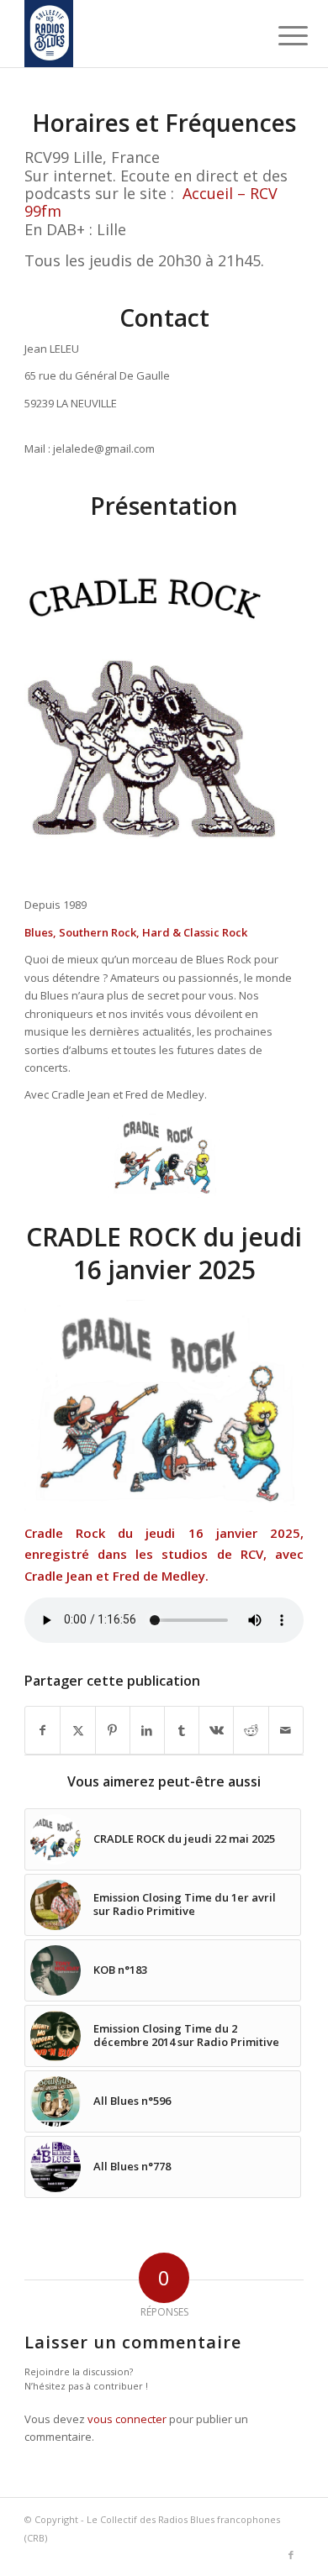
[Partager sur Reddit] (251, 1730)
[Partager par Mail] (286, 1730)
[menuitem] (280, 35)
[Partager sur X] (77, 1730)
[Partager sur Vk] (216, 1730)
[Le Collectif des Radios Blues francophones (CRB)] (136, 34)
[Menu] (280, 35)
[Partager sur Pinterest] (113, 1730)
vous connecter (127, 2419)
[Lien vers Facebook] (291, 2555)
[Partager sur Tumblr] (182, 1730)
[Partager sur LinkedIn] (147, 1730)
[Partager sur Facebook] (42, 1730)
